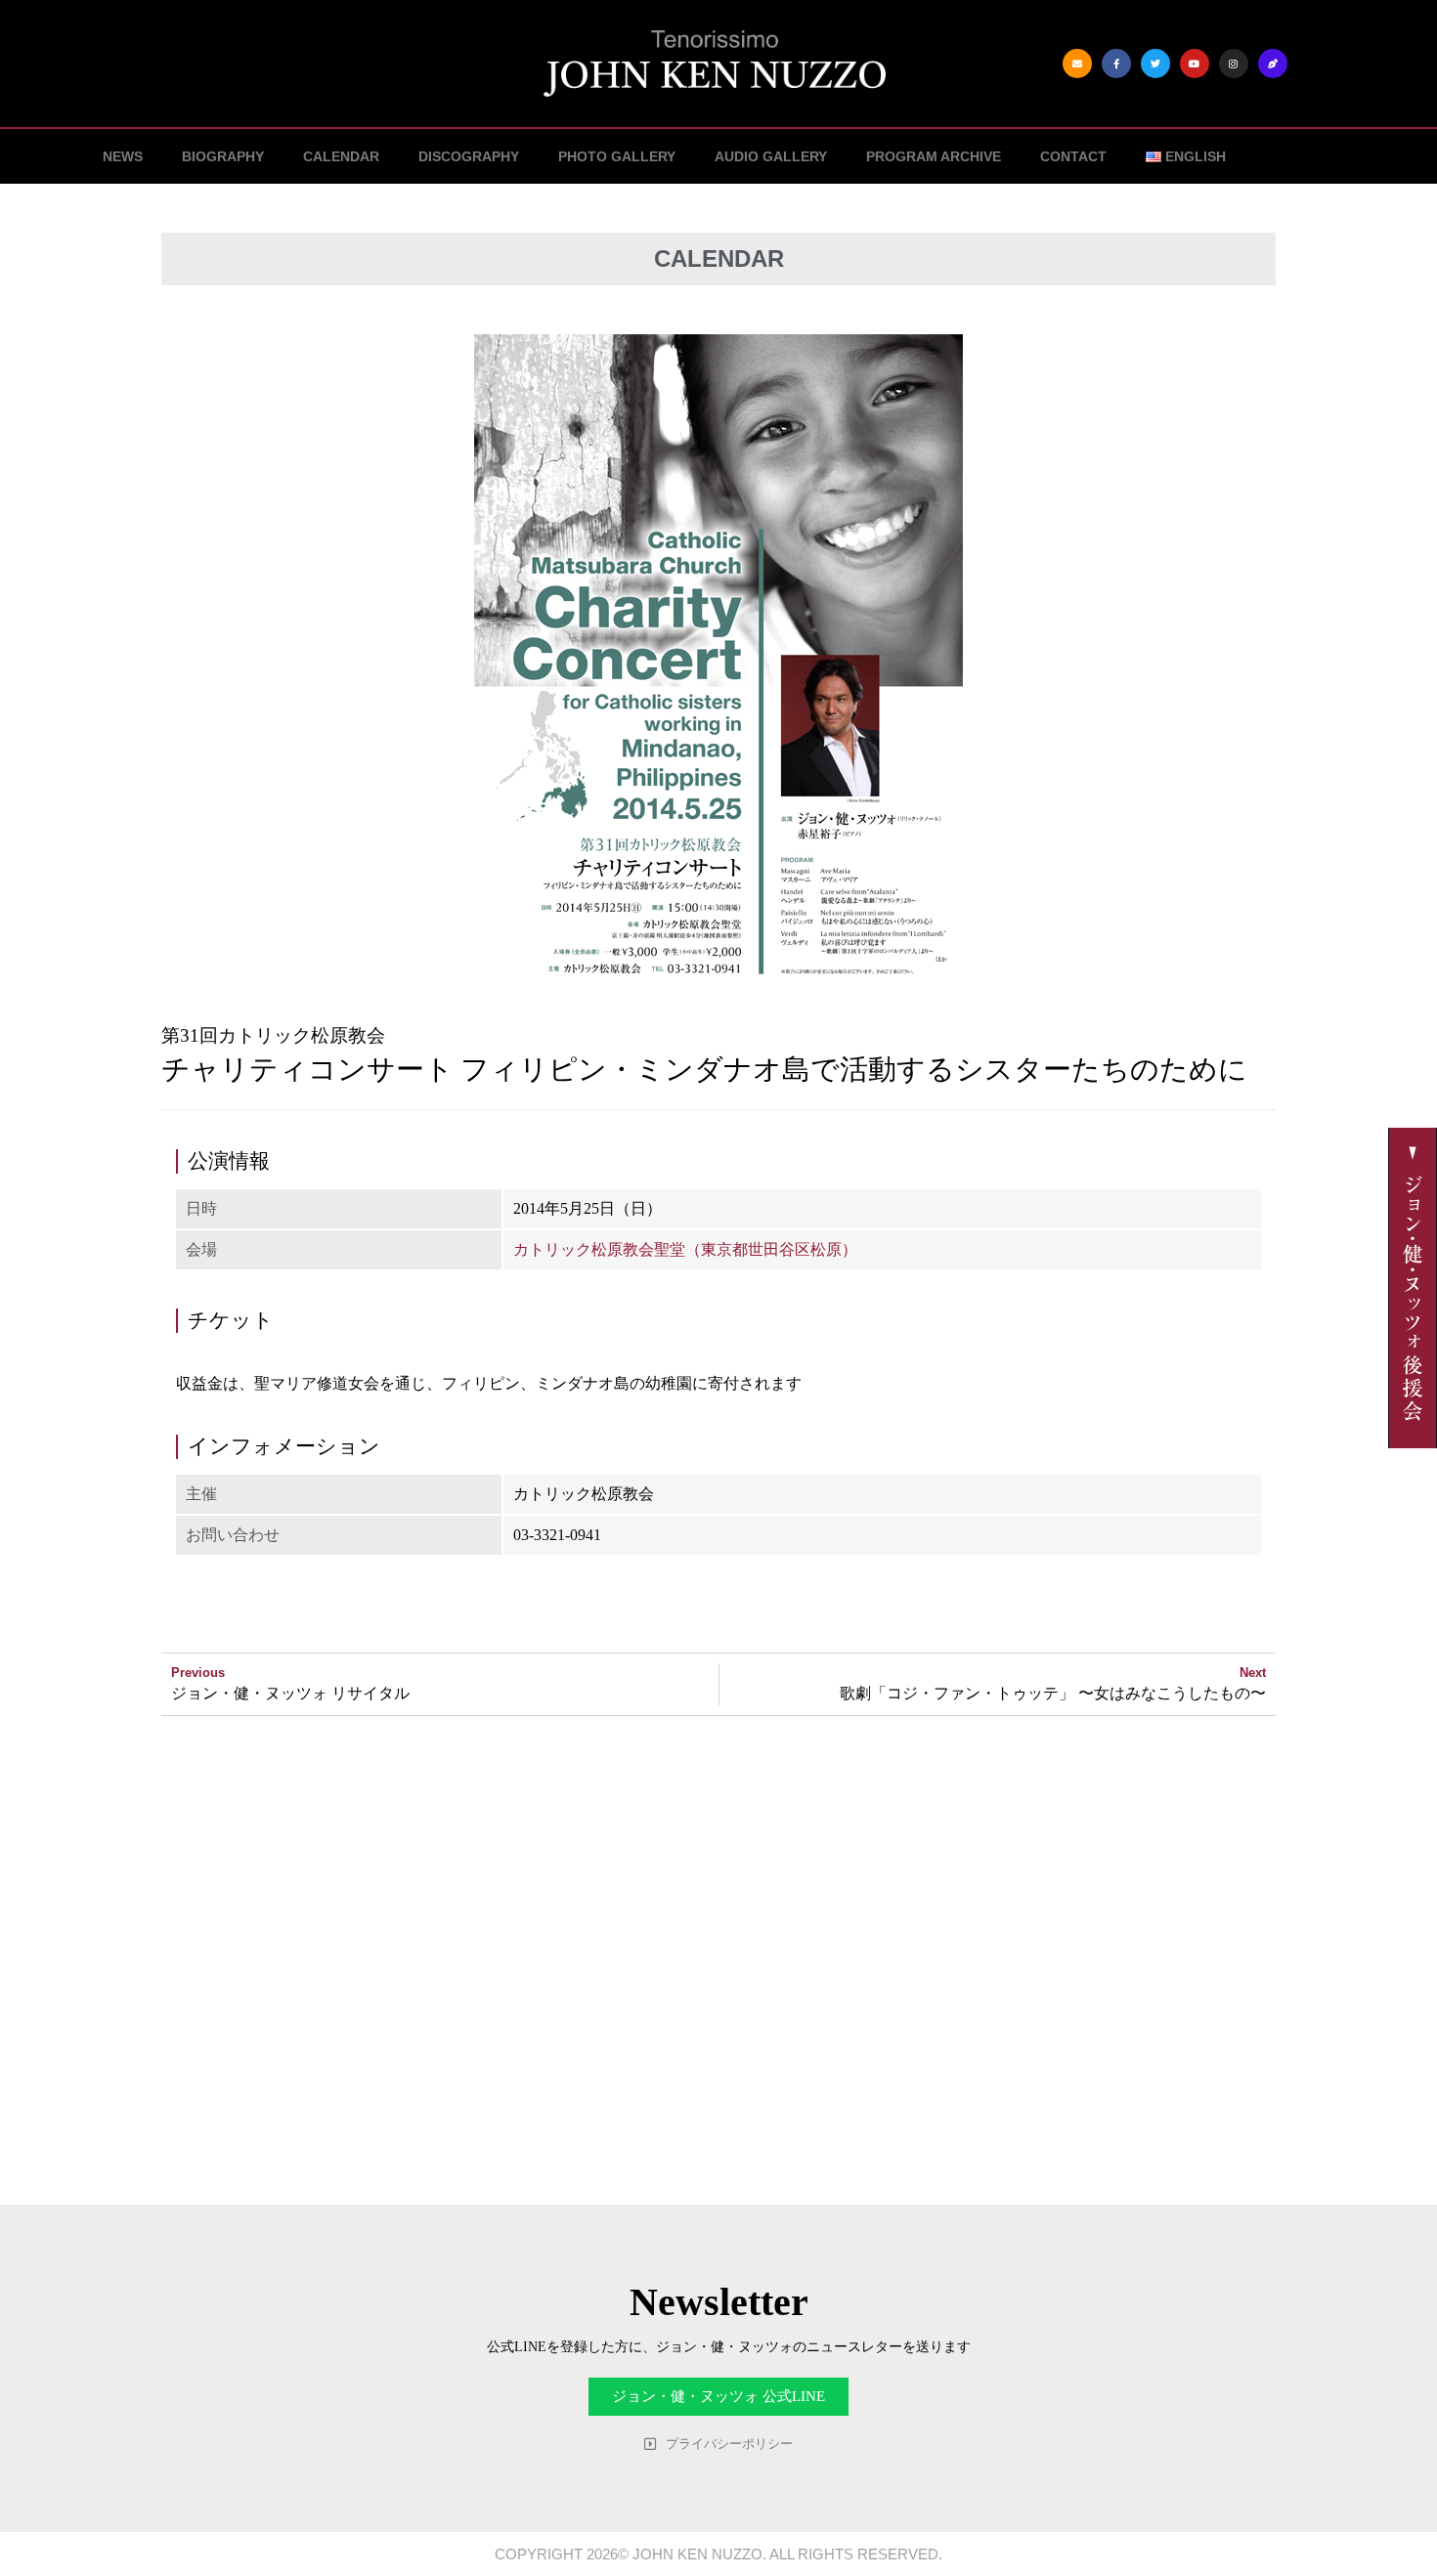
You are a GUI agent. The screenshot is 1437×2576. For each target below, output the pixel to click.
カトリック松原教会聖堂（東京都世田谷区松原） (685, 1249)
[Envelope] (1077, 64)
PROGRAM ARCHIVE (934, 156)
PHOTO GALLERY (617, 156)
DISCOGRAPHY (469, 156)
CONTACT (1073, 156)
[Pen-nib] (1273, 64)
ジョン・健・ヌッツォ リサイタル (290, 1693)
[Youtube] (1195, 64)
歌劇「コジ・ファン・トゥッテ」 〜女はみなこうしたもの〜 (1053, 1693)
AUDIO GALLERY (771, 156)
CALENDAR (341, 156)
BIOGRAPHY (223, 156)
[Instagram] (1234, 64)
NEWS (123, 156)
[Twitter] (1155, 64)
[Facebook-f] (1116, 64)
